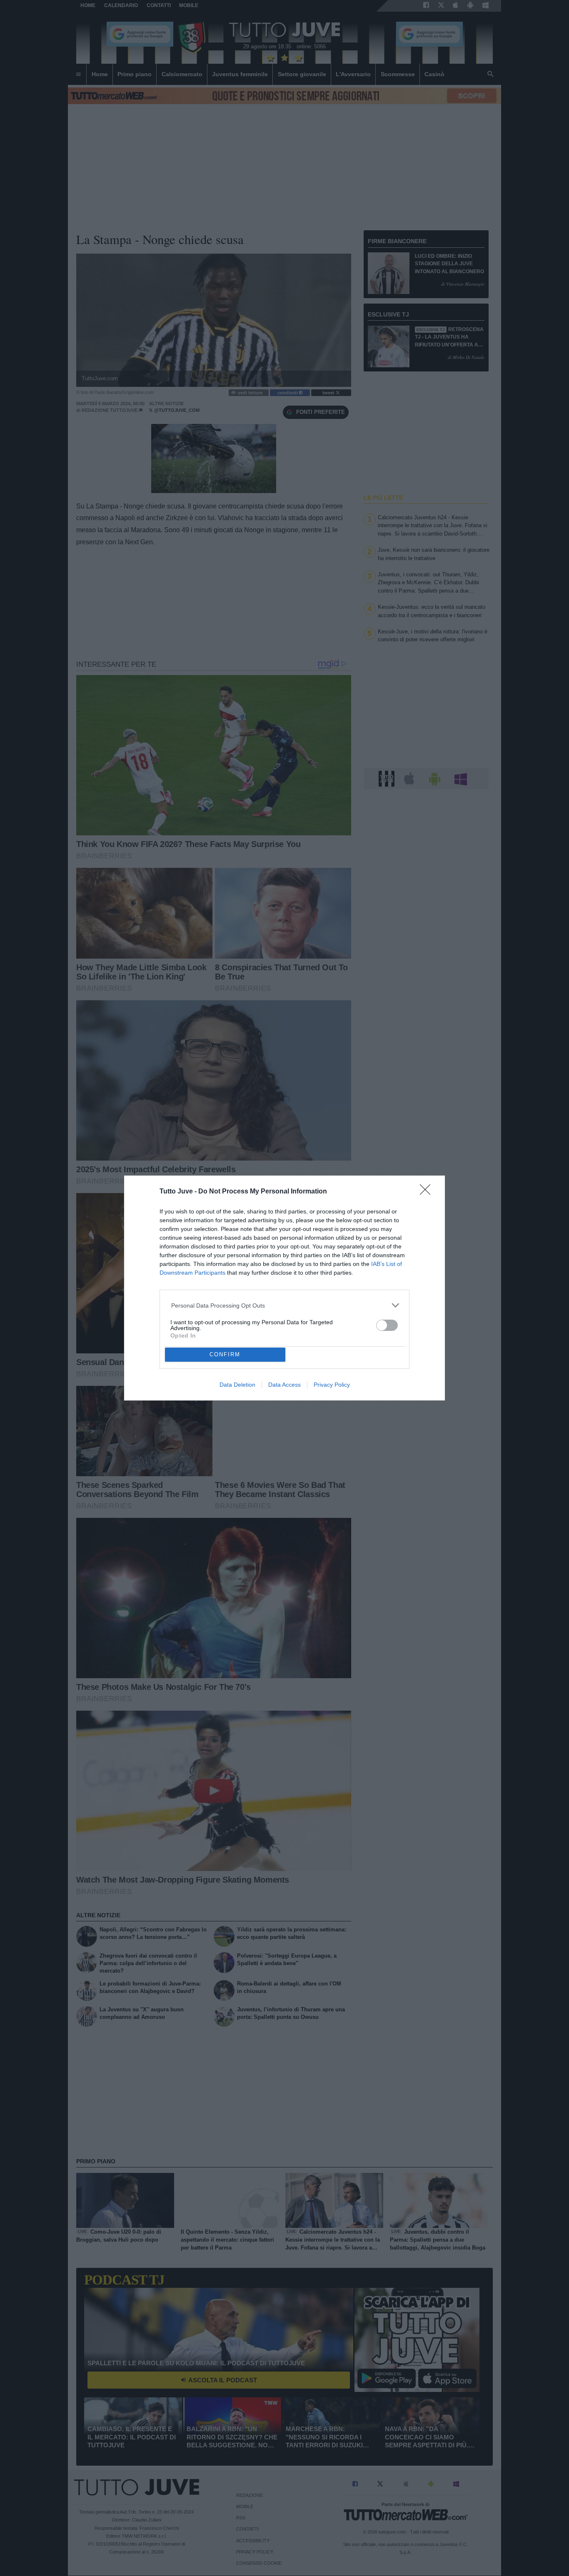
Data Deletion (237, 1385)
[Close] (428, 1192)
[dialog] (284, 1288)
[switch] (387, 1325)
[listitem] (285, 1305)
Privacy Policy (332, 1385)
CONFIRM (225, 1354)
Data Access (284, 1385)
